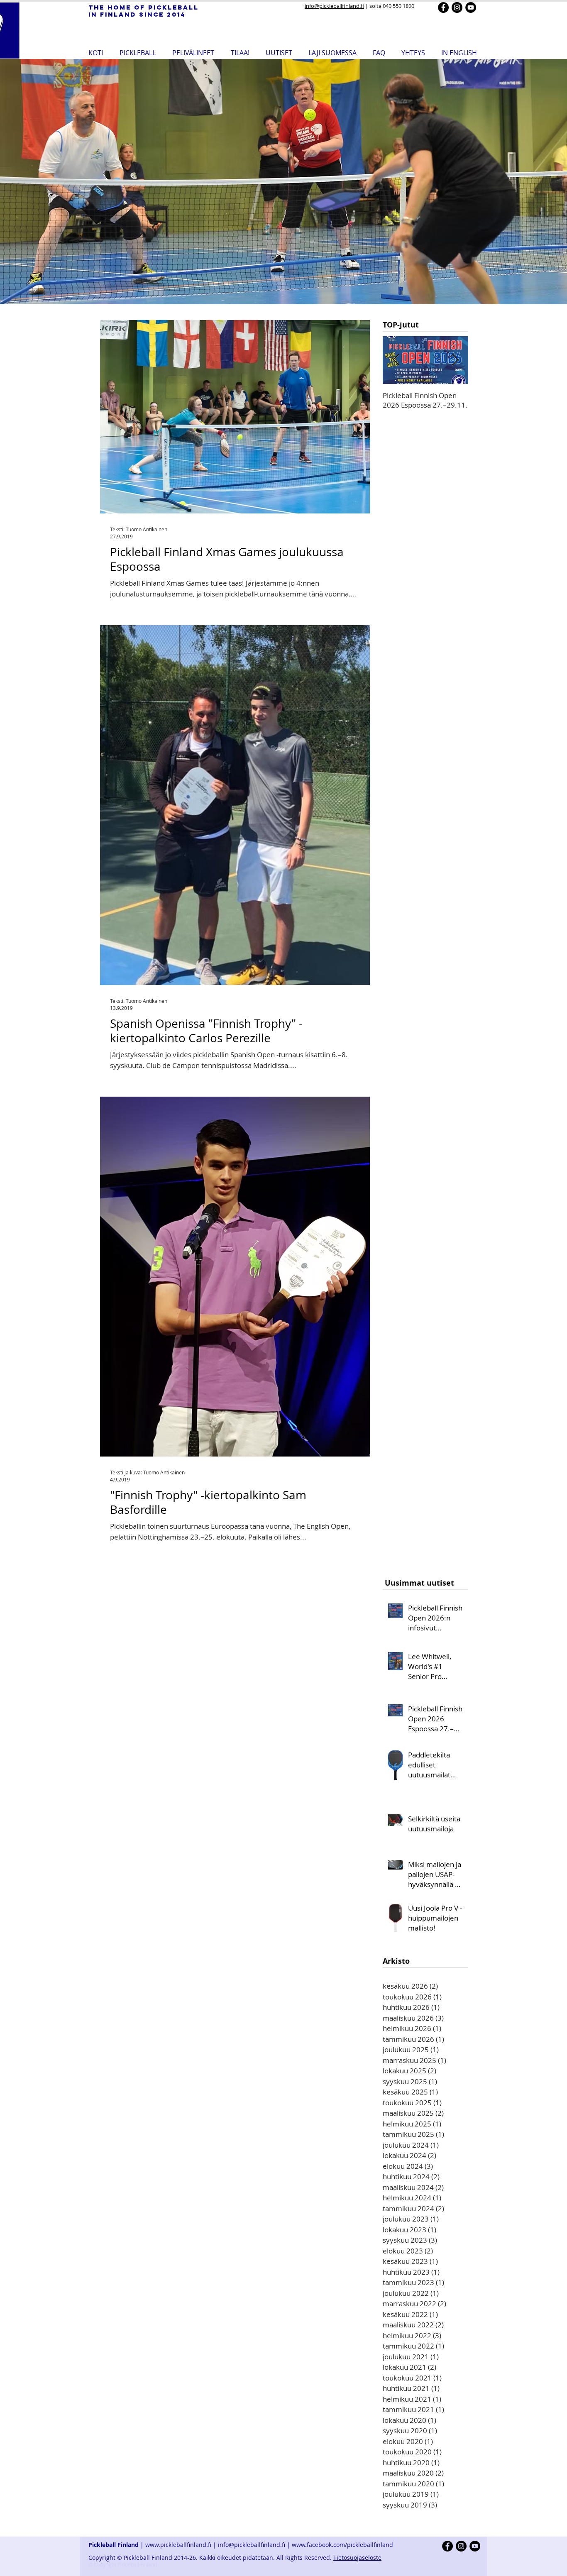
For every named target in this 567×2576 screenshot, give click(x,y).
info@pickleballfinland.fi (334, 6)
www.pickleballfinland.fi (178, 2545)
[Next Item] (455, 360)
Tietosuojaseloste (357, 2558)
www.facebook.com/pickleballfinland (343, 2545)
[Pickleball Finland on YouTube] (471, 7)
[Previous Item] (396, 360)
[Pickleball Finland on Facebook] (443, 7)
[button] (138, 52)
